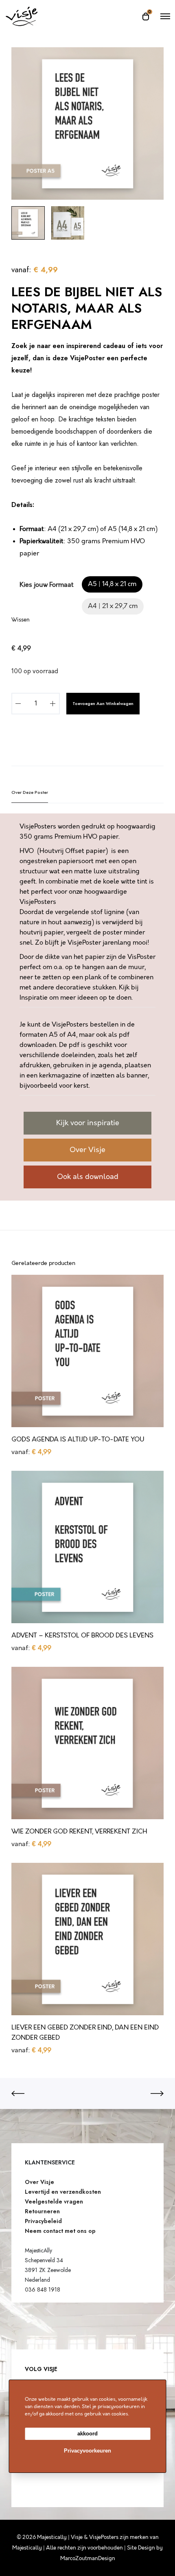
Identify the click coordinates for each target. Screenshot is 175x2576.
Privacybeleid (43, 2221)
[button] (112, 584)
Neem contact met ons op (60, 2231)
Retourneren (42, 2211)
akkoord (87, 2434)
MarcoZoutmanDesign (88, 2558)
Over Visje (87, 1150)
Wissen (21, 620)
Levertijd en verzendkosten (63, 2192)
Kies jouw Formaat (47, 585)
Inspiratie (34, 998)
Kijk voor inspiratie (88, 1123)
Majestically (27, 2548)
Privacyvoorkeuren (87, 2451)
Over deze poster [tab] (30, 792)
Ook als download (88, 1177)
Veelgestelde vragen (54, 2201)
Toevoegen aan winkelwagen (103, 703)
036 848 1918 (43, 2290)
